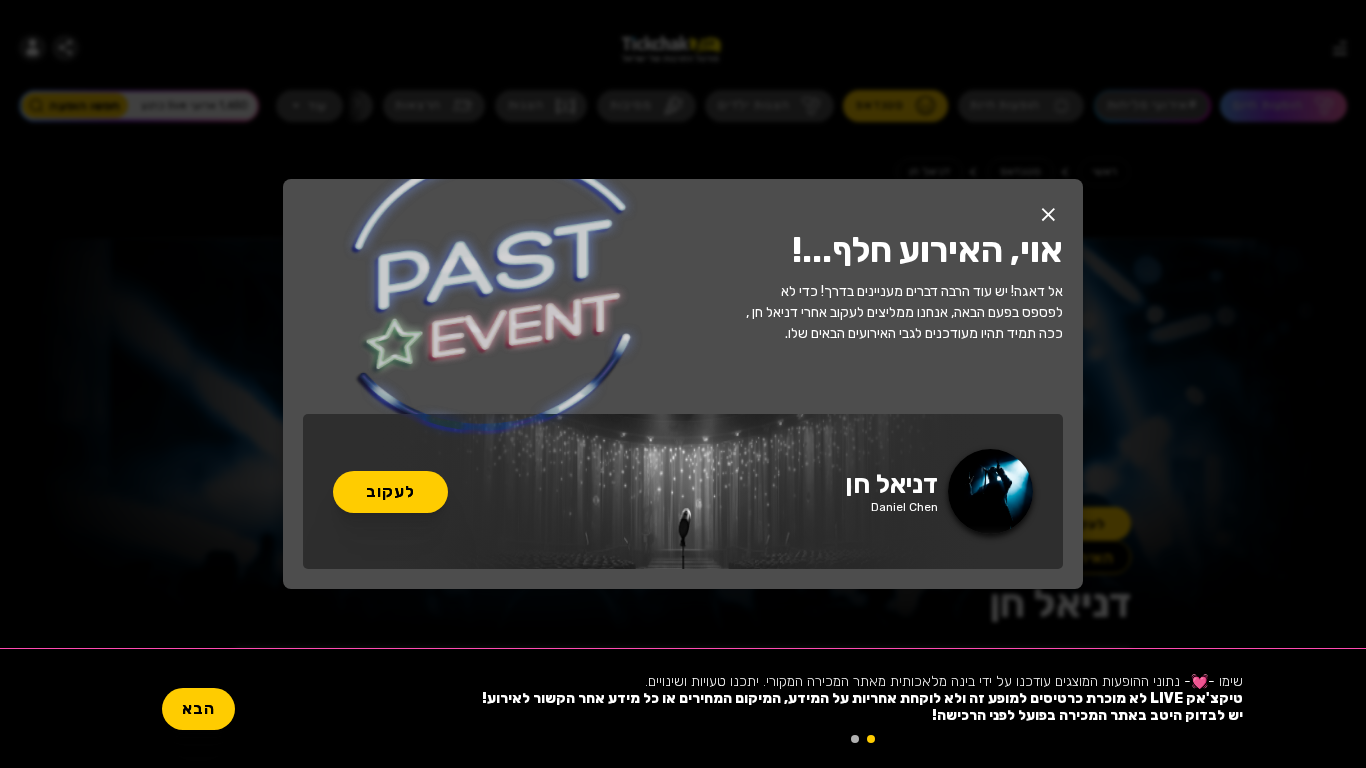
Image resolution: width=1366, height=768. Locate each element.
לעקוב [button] (390, 491)
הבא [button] (198, 708)
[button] (1048, 214)
